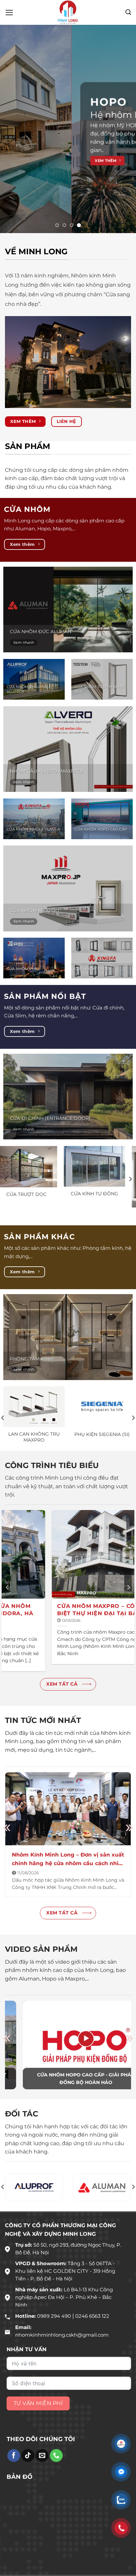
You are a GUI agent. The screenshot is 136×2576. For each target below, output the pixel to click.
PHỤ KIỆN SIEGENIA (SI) (102, 1456)
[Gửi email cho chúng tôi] (42, 2477)
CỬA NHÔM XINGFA (93, 991)
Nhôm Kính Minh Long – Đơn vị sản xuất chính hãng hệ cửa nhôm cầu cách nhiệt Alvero (68, 1881)
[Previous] (6, 1201)
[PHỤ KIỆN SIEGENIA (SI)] (102, 1429)
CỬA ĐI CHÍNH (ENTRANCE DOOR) (50, 1140)
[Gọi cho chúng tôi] (56, 2477)
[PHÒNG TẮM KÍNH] (68, 1359)
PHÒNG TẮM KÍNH (31, 1381)
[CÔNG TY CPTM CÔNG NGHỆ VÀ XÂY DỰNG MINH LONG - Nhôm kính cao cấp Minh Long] (68, 12)
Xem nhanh (24, 665)
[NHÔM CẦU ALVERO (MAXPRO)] (68, 771)
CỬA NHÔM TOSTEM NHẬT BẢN (99, 711)
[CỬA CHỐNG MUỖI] (62, 1188)
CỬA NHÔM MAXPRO (35, 933)
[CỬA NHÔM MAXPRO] (68, 910)
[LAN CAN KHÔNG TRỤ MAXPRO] (34, 1429)
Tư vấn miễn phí (38, 2425)
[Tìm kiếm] (128, 12)
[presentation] (7, 1850)
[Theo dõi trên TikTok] (28, 2477)
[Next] (130, 1201)
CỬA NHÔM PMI (22, 991)
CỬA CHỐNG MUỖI (62, 1216)
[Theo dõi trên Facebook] (14, 2477)
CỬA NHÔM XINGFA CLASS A (33, 851)
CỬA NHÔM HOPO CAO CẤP (101, 851)
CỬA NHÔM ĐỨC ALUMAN (41, 654)
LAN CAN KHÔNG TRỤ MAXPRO (34, 1459)
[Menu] (9, 13)
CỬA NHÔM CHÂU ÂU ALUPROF (27, 711)
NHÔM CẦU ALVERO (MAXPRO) (47, 793)
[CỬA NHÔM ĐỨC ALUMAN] (68, 632)
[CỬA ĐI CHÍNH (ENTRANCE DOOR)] (68, 1119)
